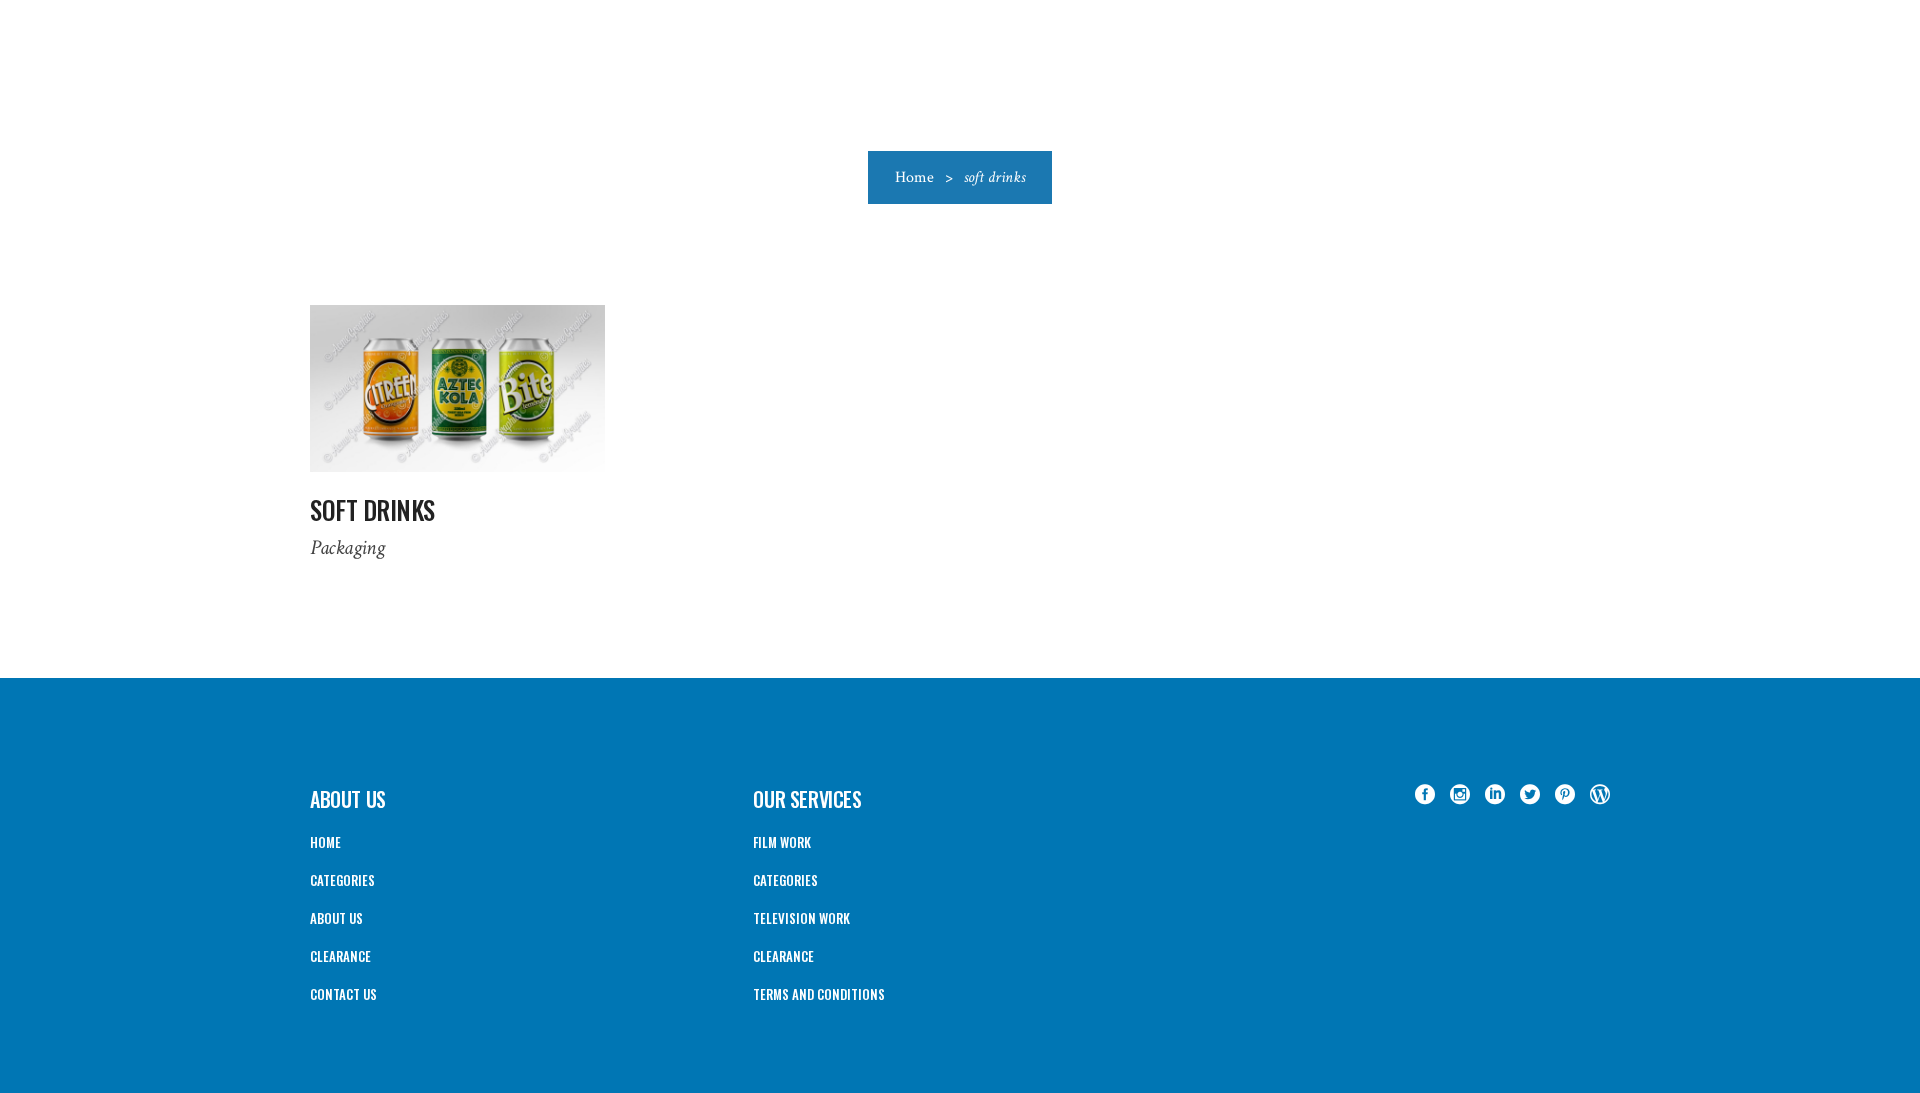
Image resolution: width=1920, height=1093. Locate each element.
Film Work (782, 842)
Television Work (801, 918)
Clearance (340, 956)
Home (914, 177)
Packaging (347, 547)
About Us (336, 918)
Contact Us (343, 994)
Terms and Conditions (819, 994)
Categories (342, 880)
